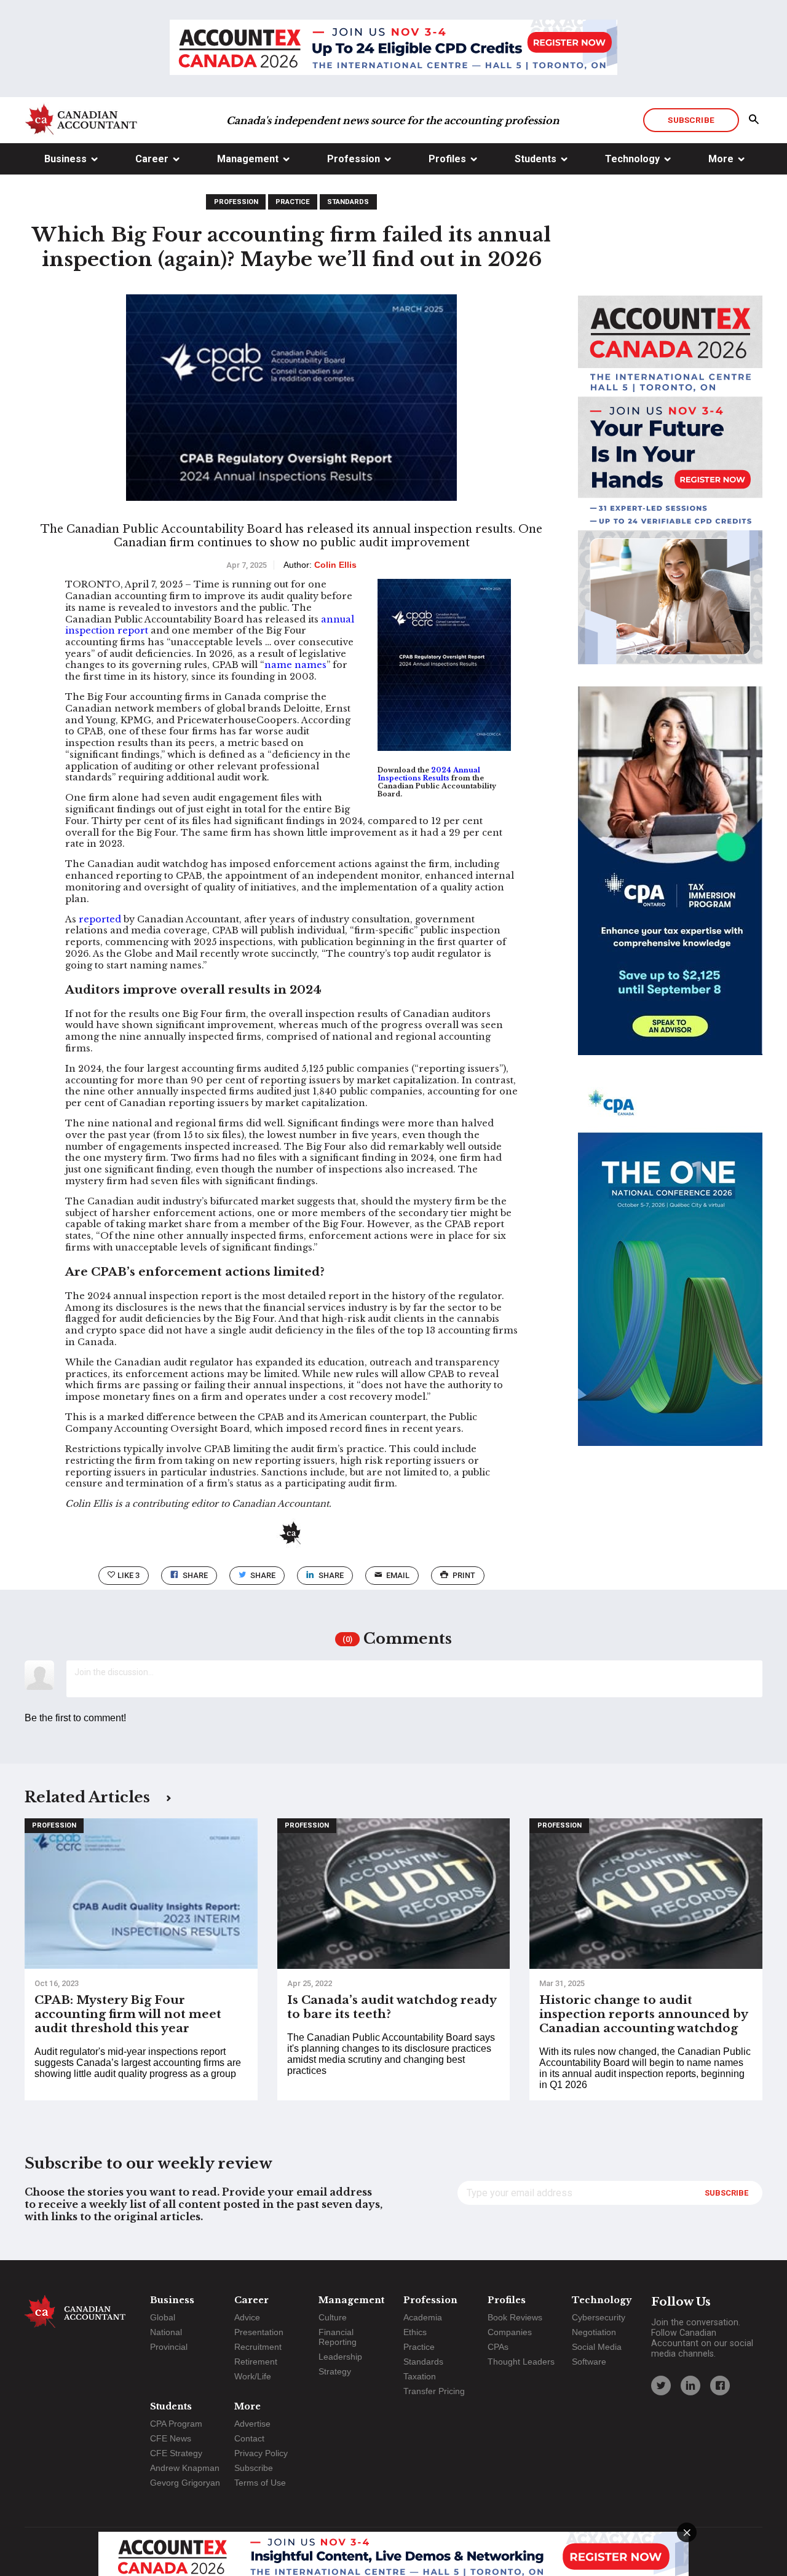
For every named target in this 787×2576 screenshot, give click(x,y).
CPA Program (176, 2424)
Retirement (256, 2362)
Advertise (252, 2424)
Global (163, 2317)
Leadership (340, 2357)
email (398, 1575)
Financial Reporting (338, 2337)
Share (195, 1575)
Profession (354, 159)
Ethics (415, 2332)
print (464, 1575)
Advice (247, 2317)
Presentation (259, 2332)
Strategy (335, 2371)
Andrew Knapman (185, 2468)
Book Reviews (515, 2317)
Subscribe (691, 120)
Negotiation (594, 2332)
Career (152, 159)
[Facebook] (720, 2386)
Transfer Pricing (434, 2391)
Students (536, 159)
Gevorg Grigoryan (185, 2483)
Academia (423, 2317)
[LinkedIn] (690, 2386)
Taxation (420, 2376)
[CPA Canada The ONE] (670, 1273)
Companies (510, 2332)
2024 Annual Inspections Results (429, 774)
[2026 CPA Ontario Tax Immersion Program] (670, 882)
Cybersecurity (599, 2317)
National (166, 2332)
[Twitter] (661, 2386)
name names (295, 665)
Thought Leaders (521, 2362)
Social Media (597, 2347)
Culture (333, 2317)
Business (65, 159)
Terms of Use (260, 2483)
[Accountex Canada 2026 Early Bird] (393, 49)
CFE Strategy (176, 2453)
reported (100, 919)
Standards (348, 202)
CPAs (498, 2347)
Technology (632, 159)
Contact (249, 2438)
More (721, 159)
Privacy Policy (261, 2453)
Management (248, 159)
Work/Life (253, 2376)
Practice (293, 202)
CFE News (171, 2438)
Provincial (169, 2347)
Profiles (447, 159)
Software (589, 2362)
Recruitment (258, 2347)
